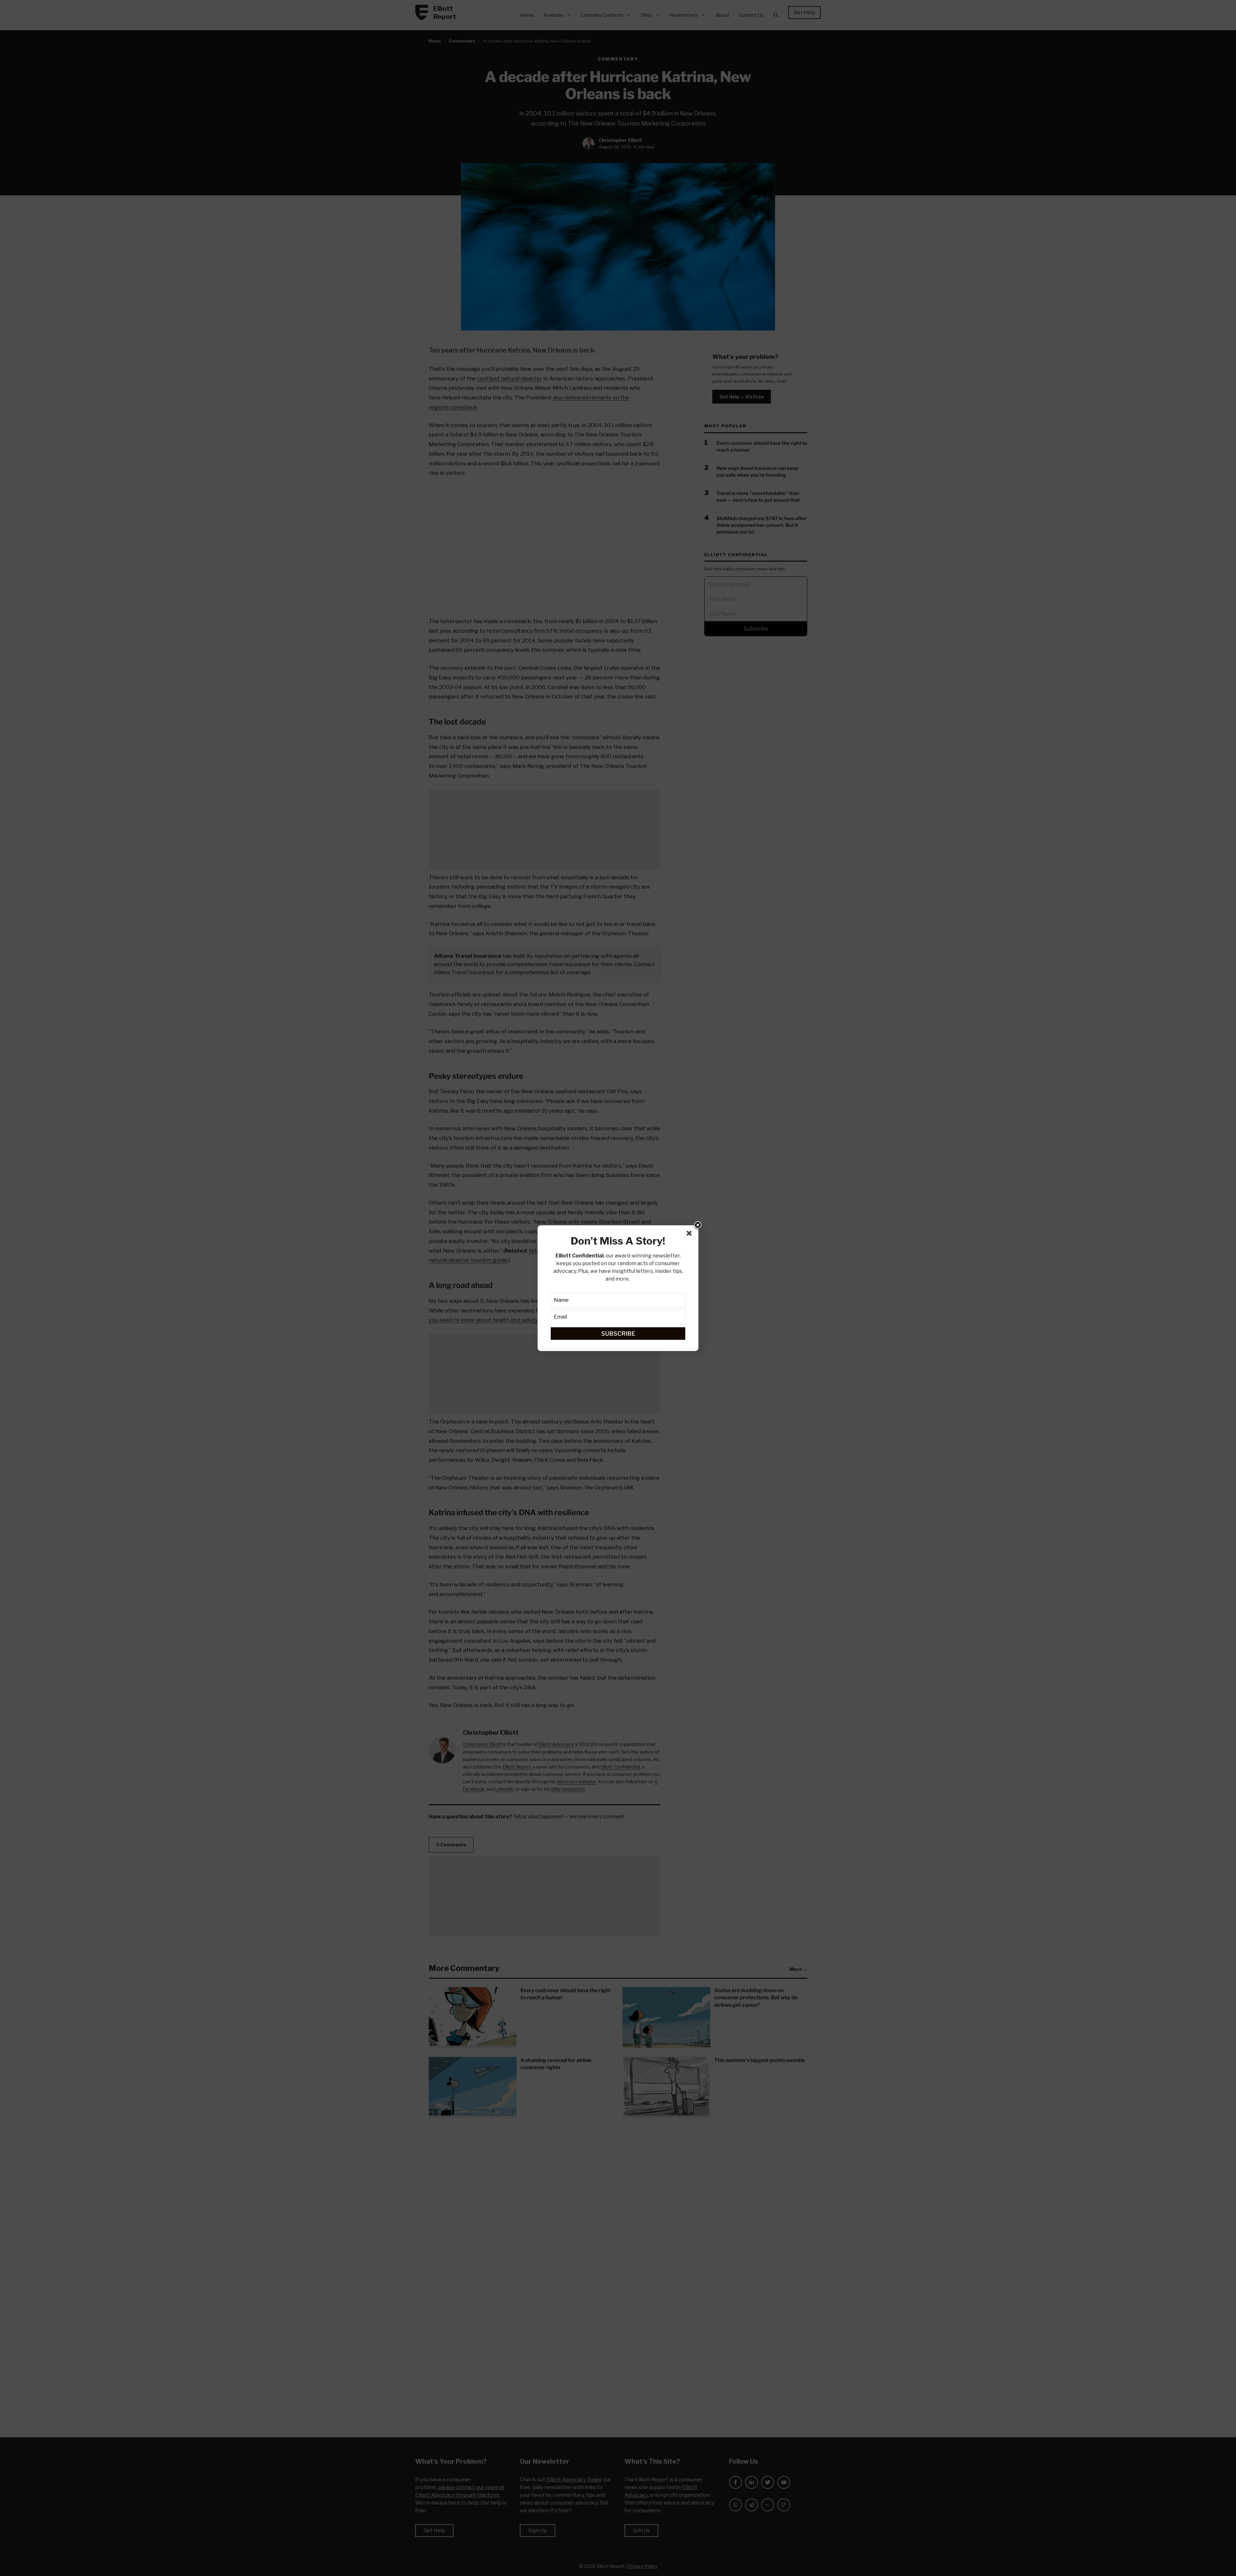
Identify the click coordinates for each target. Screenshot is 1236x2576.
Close (698, 1226)
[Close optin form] (690, 1235)
